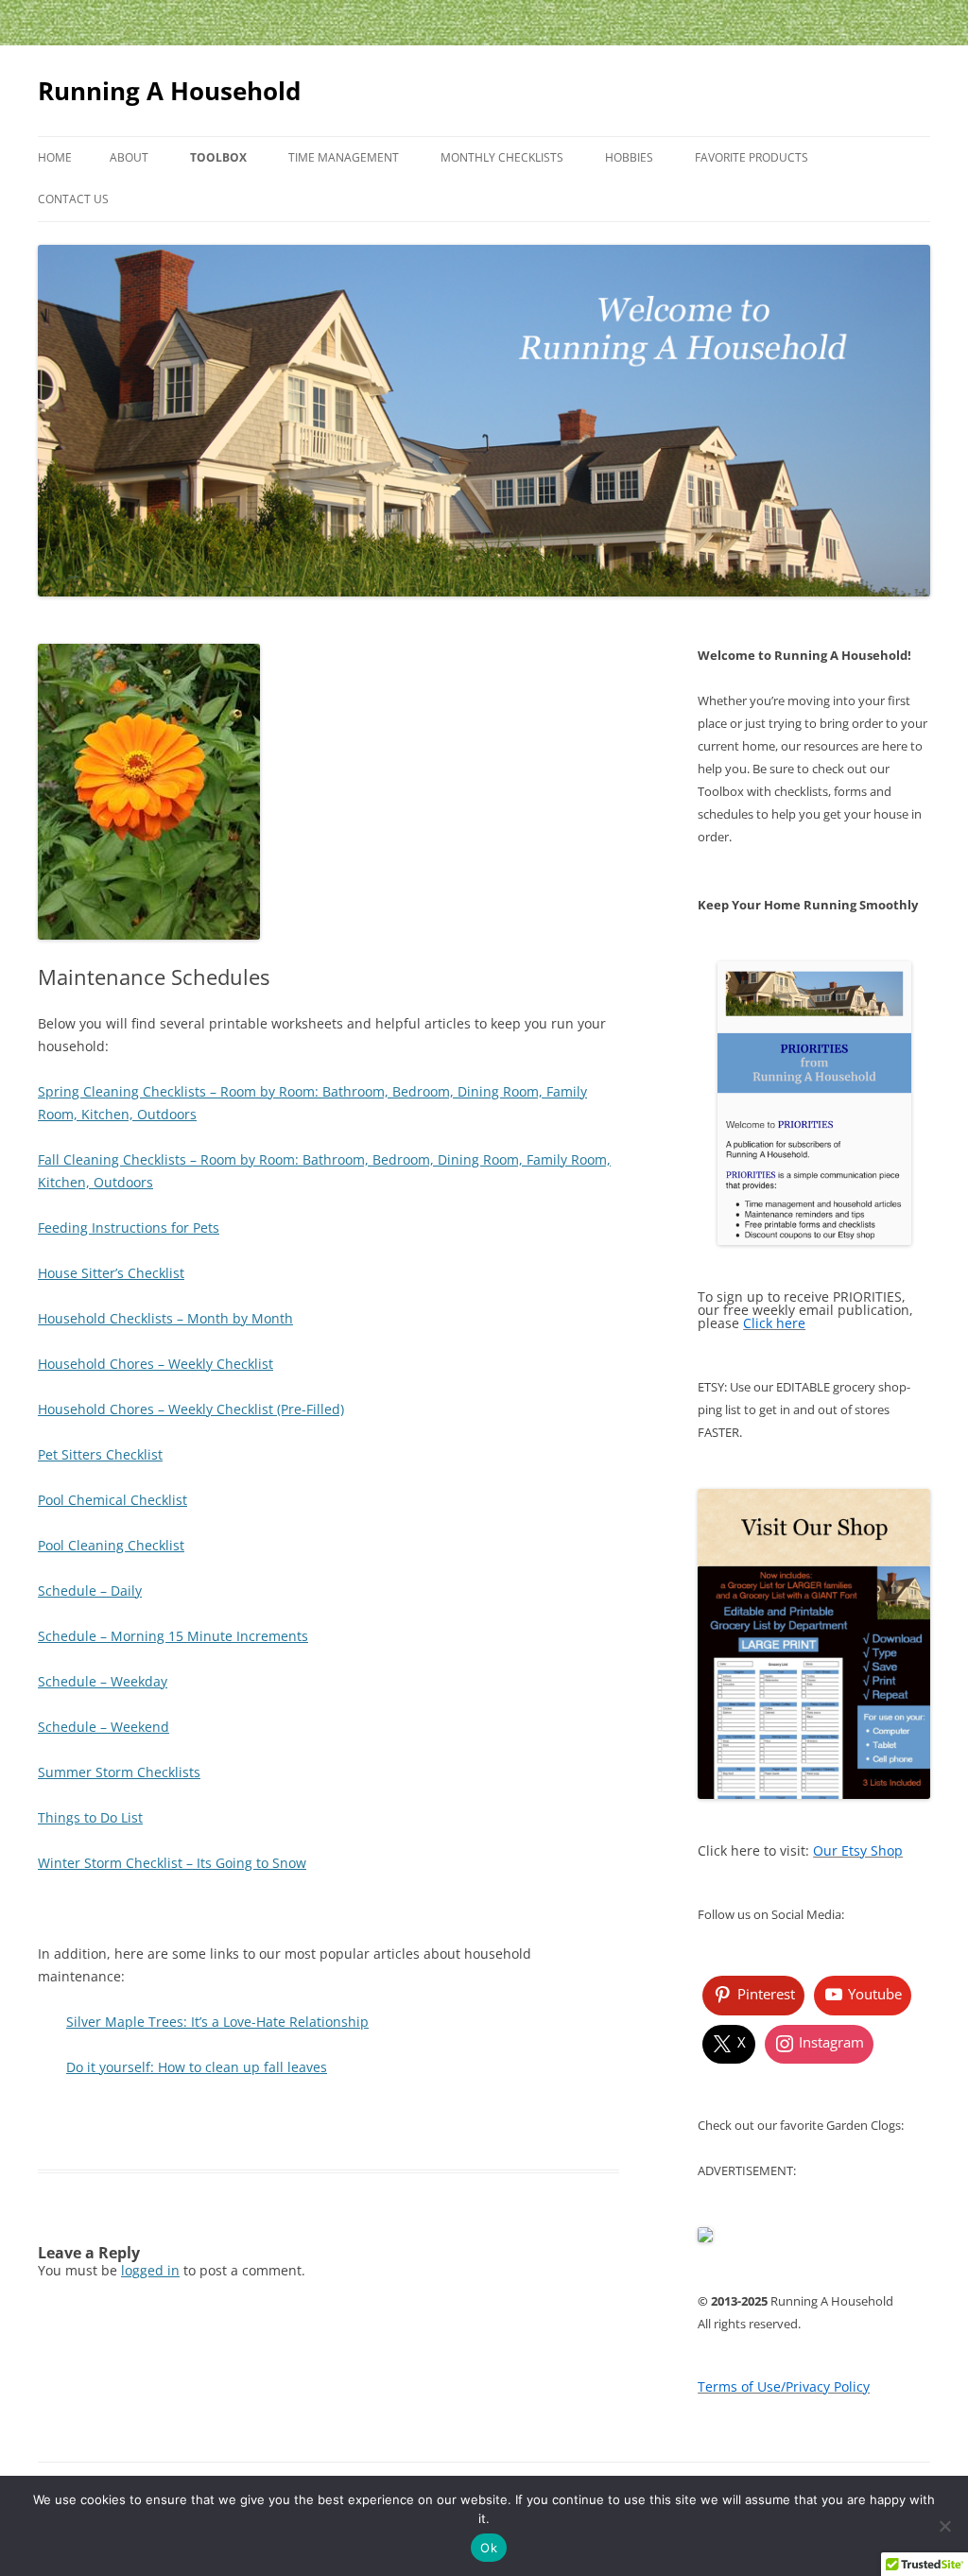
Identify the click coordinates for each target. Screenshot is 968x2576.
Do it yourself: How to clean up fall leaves (197, 2067)
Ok (489, 2548)
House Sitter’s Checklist (111, 1273)
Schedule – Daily (90, 1591)
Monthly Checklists (502, 157)
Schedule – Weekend (104, 1727)
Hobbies (629, 157)
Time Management (344, 157)
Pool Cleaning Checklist (111, 1545)
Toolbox (218, 157)
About (129, 157)
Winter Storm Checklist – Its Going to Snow (172, 1863)
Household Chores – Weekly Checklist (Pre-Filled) (191, 1409)
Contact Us (73, 199)
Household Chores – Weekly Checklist (156, 1364)
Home (55, 157)
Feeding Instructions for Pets (129, 1227)
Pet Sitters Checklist (100, 1454)
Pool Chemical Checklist (112, 1500)
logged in (150, 2270)
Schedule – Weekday (103, 1681)
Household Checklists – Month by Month (165, 1318)
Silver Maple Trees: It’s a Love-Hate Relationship (217, 2022)
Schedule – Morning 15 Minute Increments (173, 1636)
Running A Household (169, 91)
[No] (944, 2526)
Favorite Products (752, 157)
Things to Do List (90, 1817)
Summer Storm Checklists (119, 1772)
